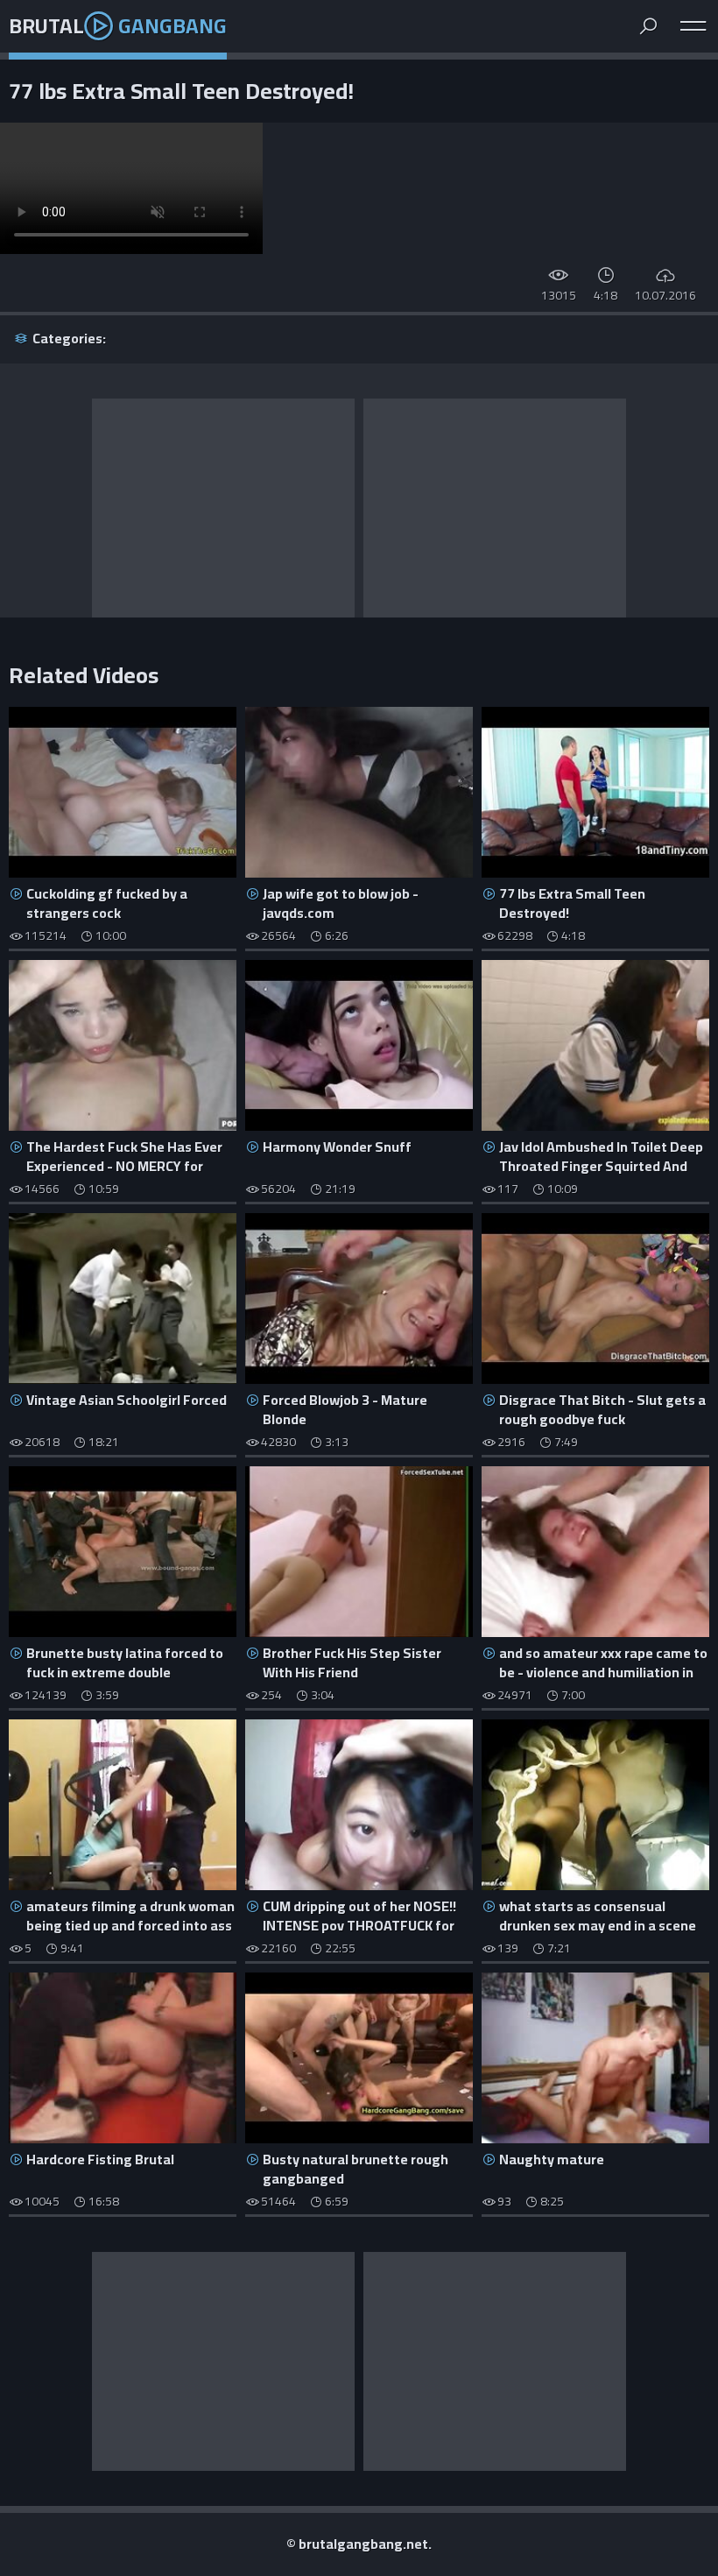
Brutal (118, 26)
